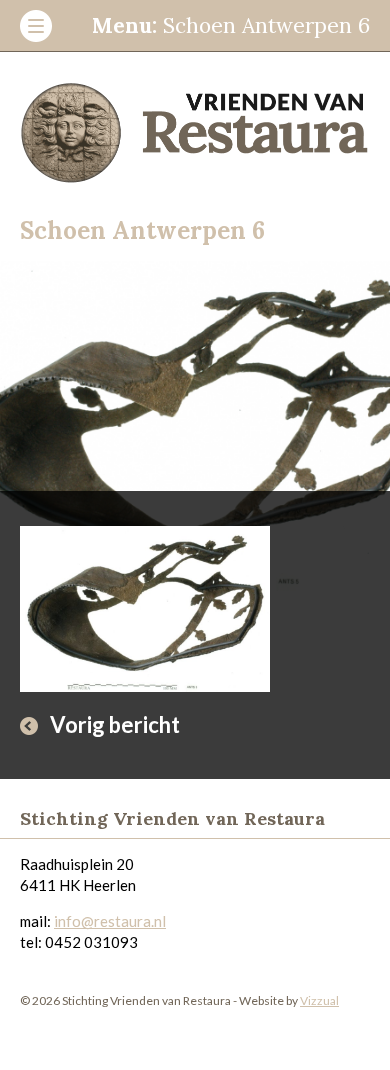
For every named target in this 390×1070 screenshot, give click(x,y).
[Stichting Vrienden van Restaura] (195, 126)
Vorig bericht (115, 724)
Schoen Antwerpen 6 (231, 25)
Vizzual (319, 1000)
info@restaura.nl (110, 921)
